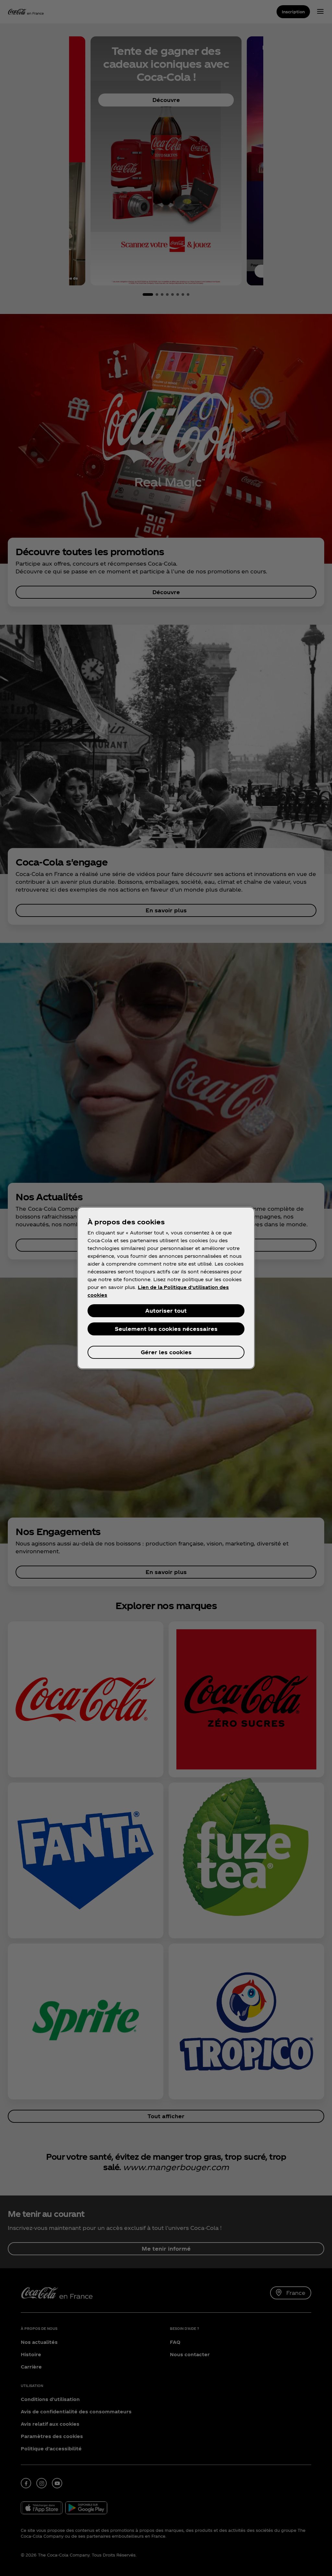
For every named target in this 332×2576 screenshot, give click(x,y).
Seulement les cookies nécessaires (166, 1329)
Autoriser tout (166, 1311)
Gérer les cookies (166, 1352)
